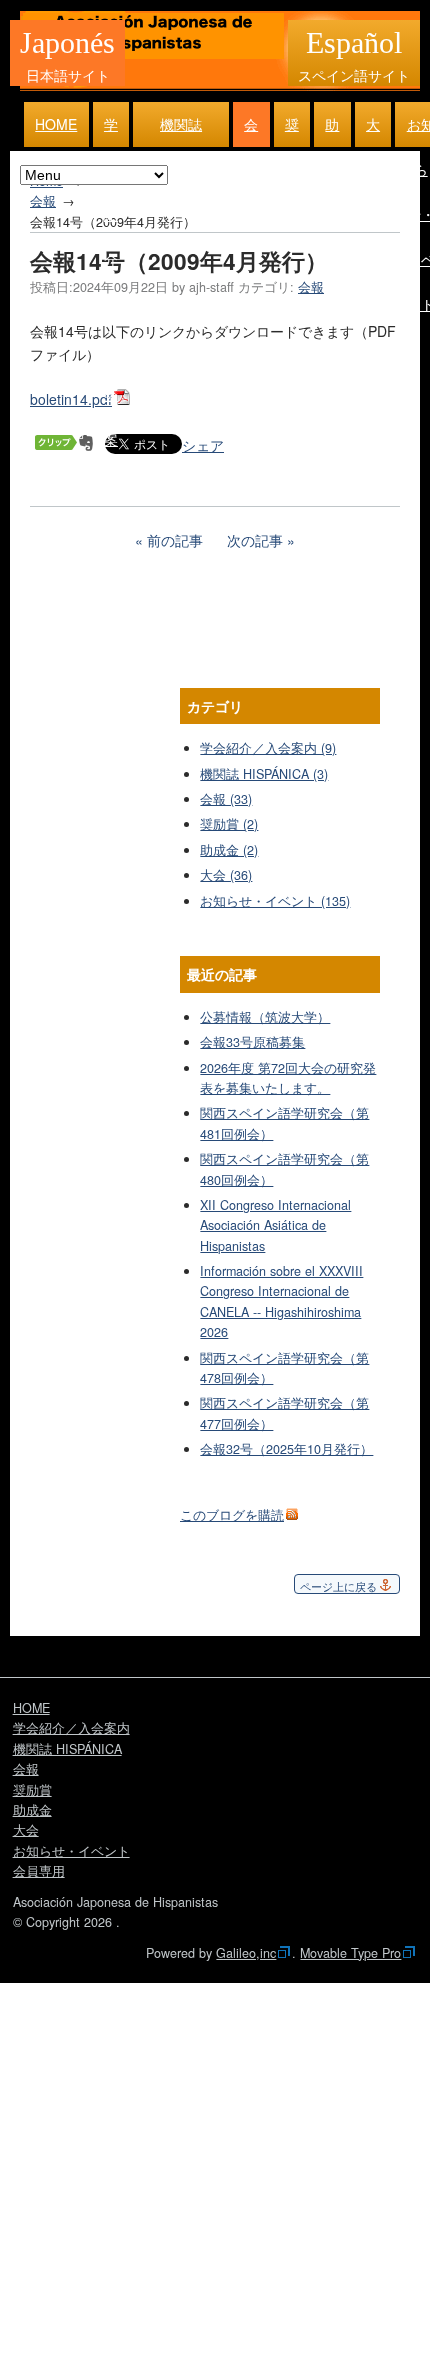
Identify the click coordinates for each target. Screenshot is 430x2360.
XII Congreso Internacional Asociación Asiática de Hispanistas (275, 1225)
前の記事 (175, 540)
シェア (203, 445)
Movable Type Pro (350, 1953)
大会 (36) (226, 875)
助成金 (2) (229, 850)
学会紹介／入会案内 (111, 130)
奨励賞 (292, 130)
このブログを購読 (232, 1515)
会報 (251, 130)
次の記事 (255, 540)
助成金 (332, 130)
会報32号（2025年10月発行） (286, 1449)
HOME (56, 124)
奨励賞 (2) (229, 824)
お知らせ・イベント (71, 1851)
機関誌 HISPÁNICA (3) (264, 774)
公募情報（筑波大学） (265, 1017)
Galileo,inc (246, 1953)
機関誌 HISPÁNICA (181, 130)
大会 (373, 130)
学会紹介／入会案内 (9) (268, 748)
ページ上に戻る (338, 1586)
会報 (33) (226, 799)
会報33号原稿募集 (252, 1042)
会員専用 (39, 1871)
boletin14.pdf (71, 399)
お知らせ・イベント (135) (275, 901)
